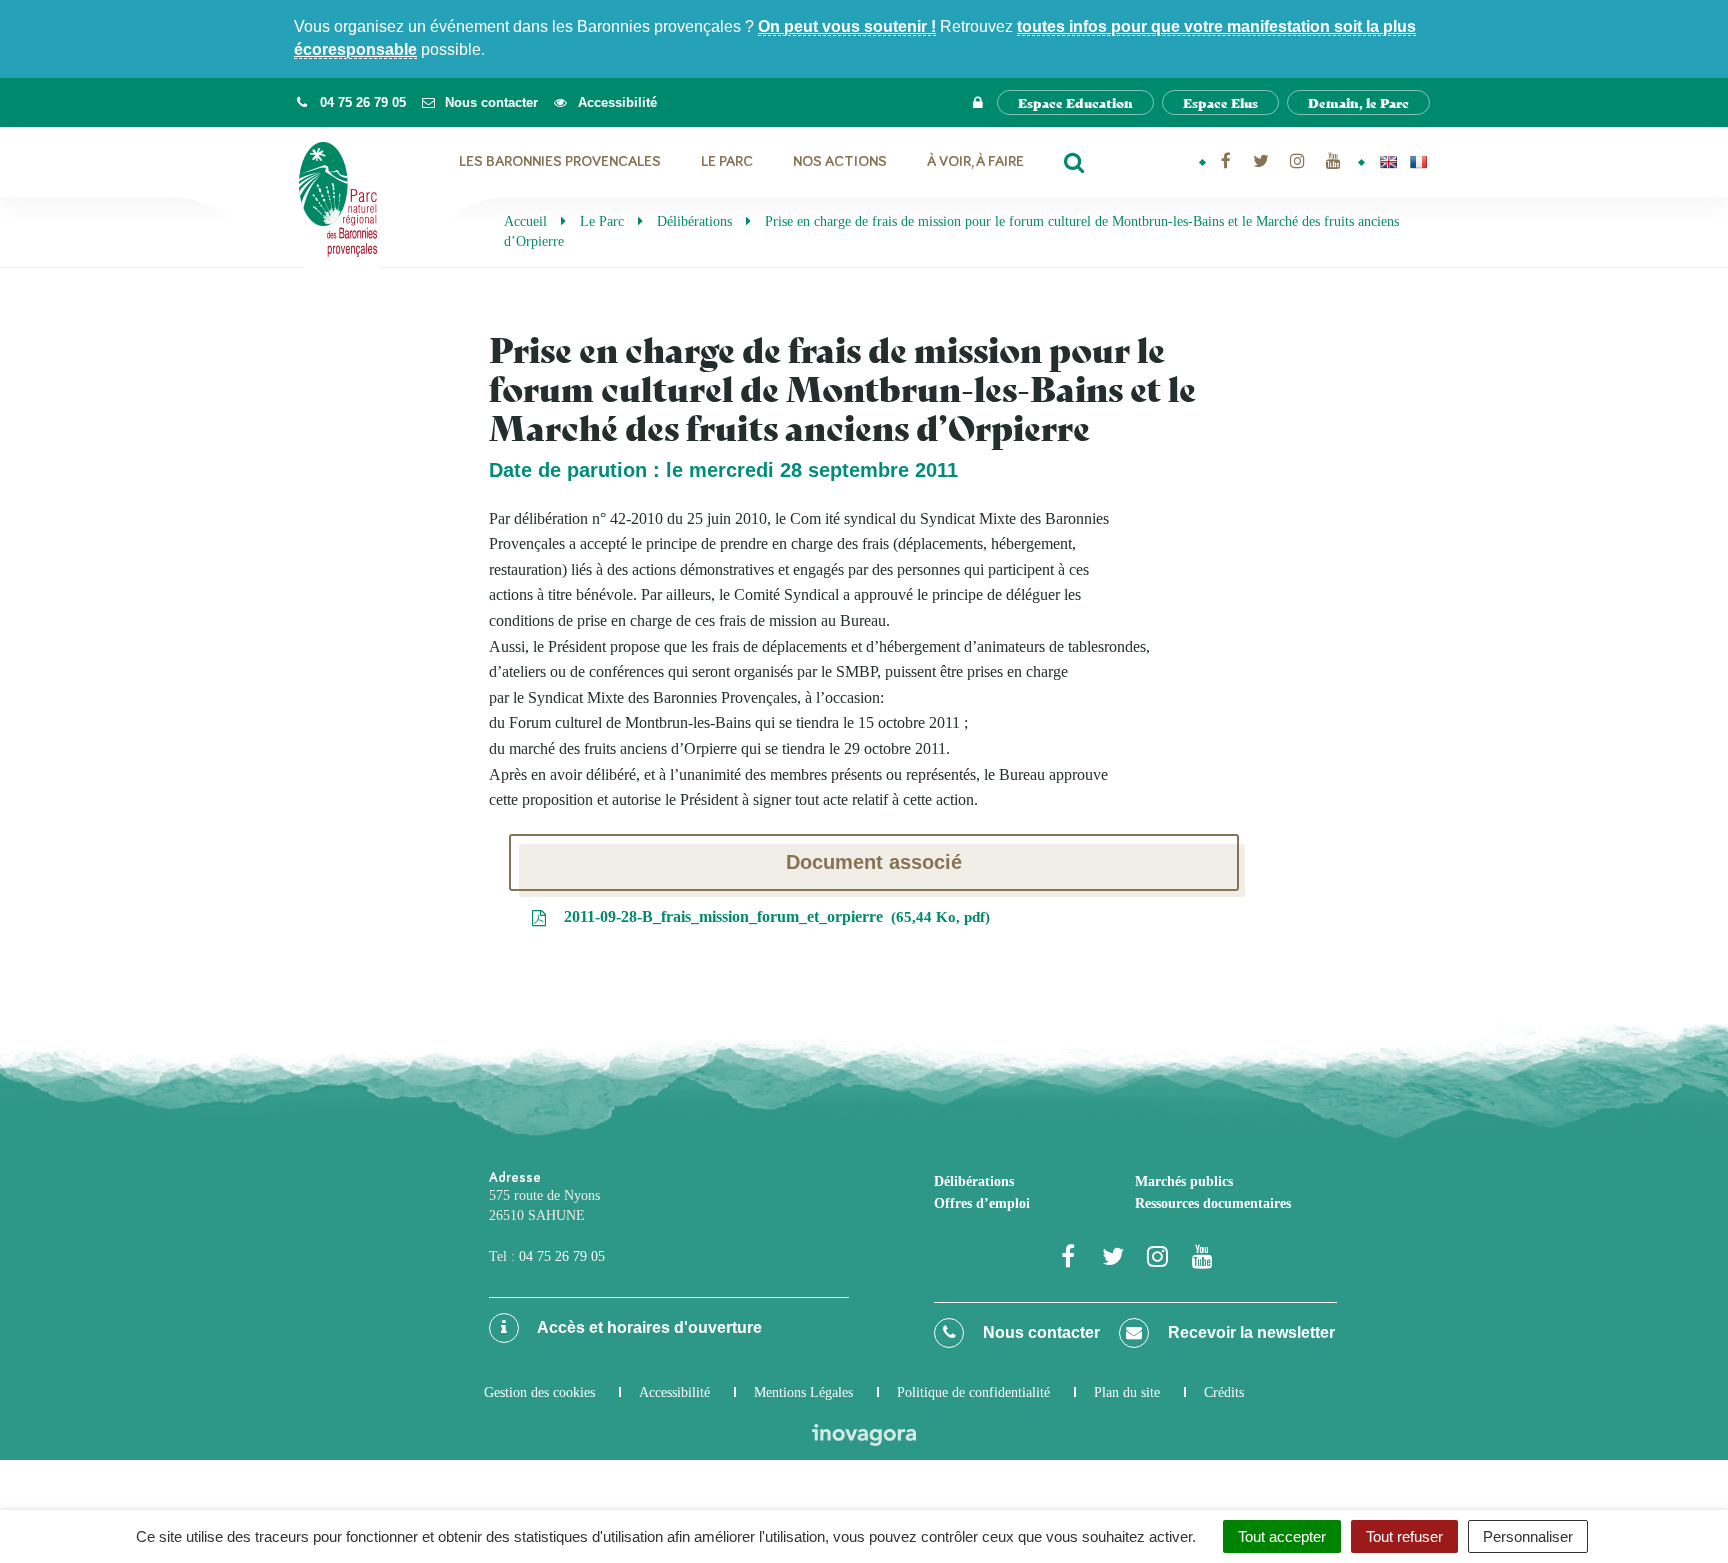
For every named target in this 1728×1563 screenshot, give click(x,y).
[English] (1388, 162)
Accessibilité (674, 1392)
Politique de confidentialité (973, 1392)
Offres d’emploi (982, 1203)
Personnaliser (1528, 1536)
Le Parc (727, 161)
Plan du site (1127, 1392)
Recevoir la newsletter (1249, 1332)
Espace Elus (1220, 102)
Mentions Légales (803, 1392)
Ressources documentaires (1213, 1203)
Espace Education (1075, 102)
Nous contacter (1039, 1332)
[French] (1418, 162)
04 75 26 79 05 (562, 1256)
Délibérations (974, 1181)
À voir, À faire (975, 161)
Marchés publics (1184, 1181)
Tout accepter (1282, 1536)
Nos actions (840, 161)
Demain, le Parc (1358, 102)
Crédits (1224, 1392)
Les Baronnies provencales (560, 161)
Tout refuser (1404, 1536)
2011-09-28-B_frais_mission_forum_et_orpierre (772, 916)
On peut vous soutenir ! (847, 26)
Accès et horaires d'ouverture (648, 1327)
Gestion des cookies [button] (539, 1392)
